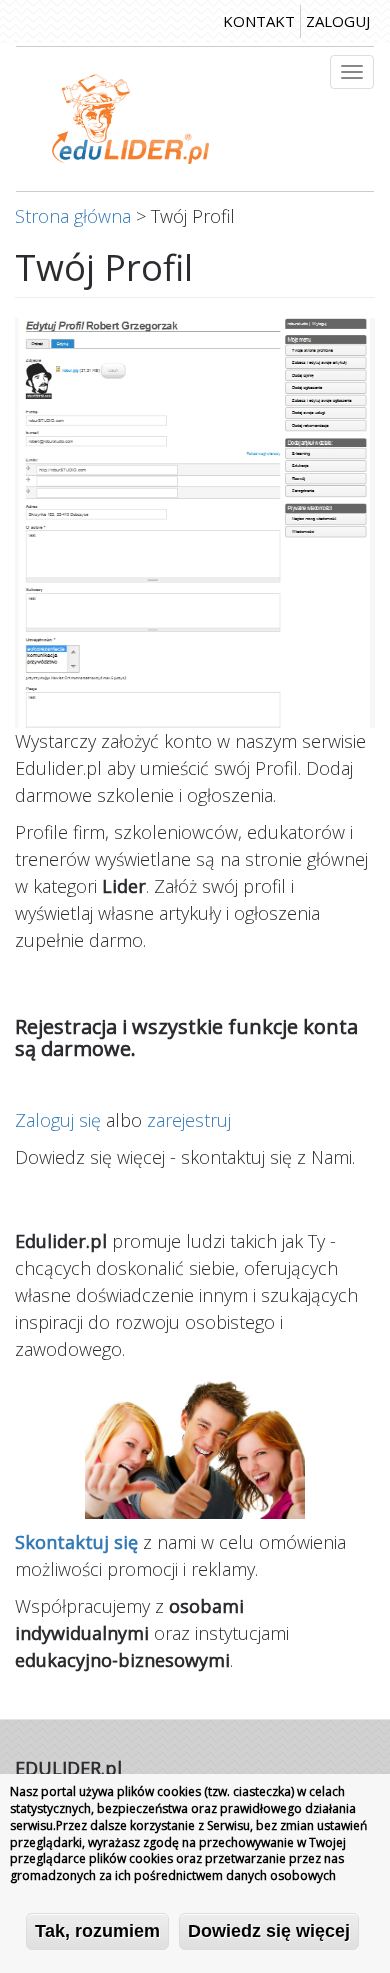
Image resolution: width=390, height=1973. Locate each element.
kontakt (259, 21)
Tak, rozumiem (97, 1931)
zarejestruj (189, 1120)
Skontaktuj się (76, 1542)
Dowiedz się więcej (269, 1931)
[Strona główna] (130, 118)
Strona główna (73, 216)
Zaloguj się (58, 1120)
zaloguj (338, 21)
